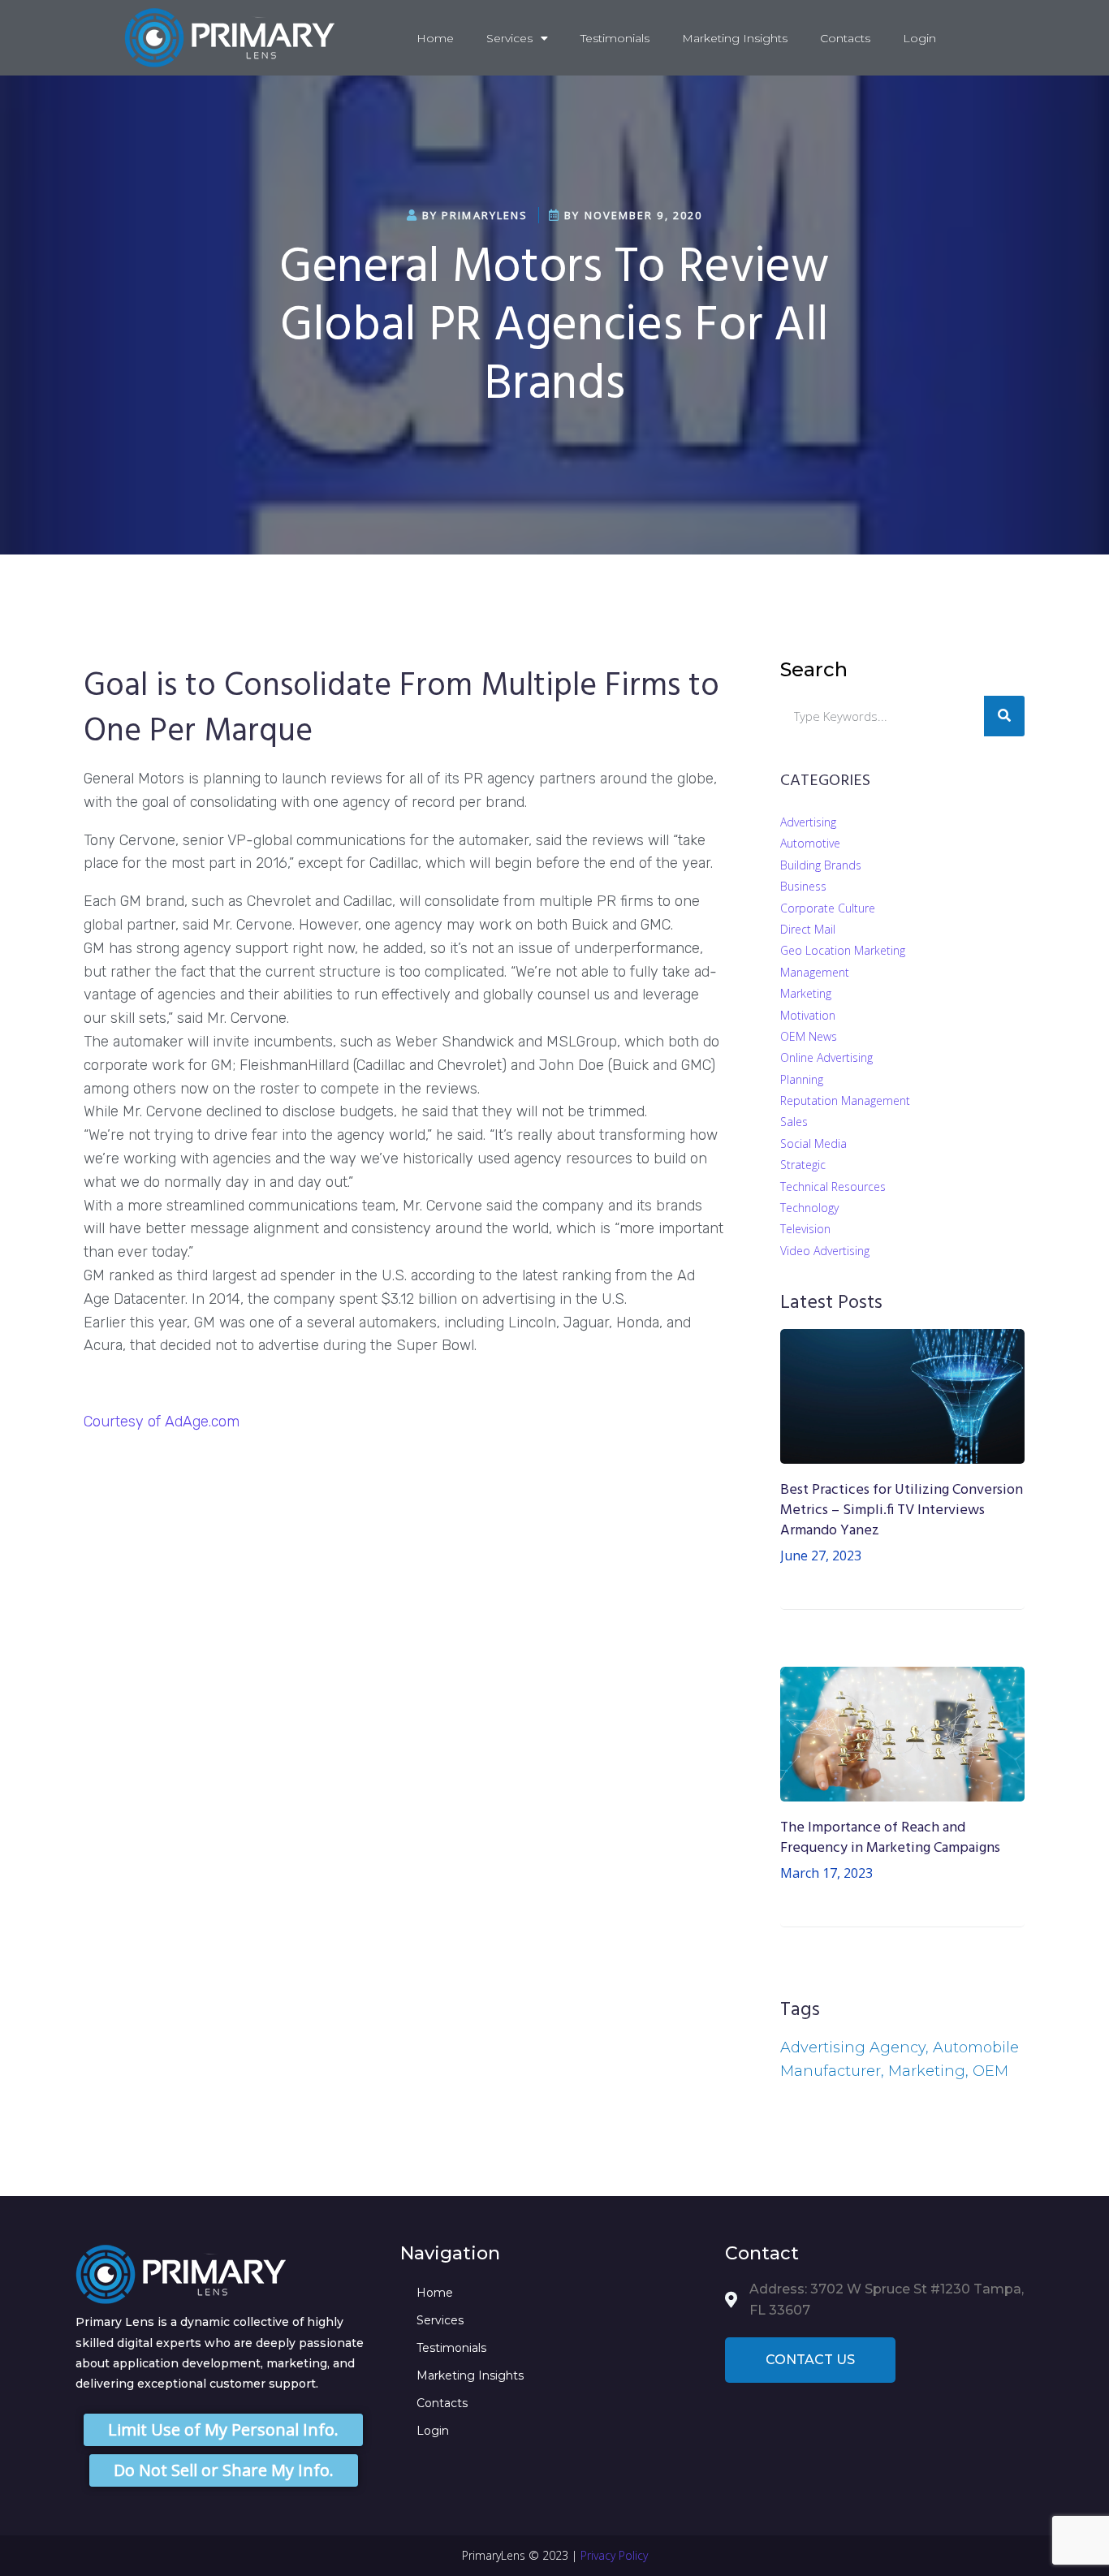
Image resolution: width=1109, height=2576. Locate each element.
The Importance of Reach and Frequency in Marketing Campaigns (890, 1838)
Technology (809, 1208)
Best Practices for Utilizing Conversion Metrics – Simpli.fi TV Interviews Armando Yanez (902, 1510)
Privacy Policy (614, 2555)
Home (435, 38)
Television (805, 1229)
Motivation (808, 1015)
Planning (802, 1079)
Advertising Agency (853, 2047)
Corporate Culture (828, 908)
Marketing (806, 993)
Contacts (845, 38)
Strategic (803, 1165)
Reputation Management (845, 1100)
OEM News (809, 1036)
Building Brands (821, 865)
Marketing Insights (735, 38)
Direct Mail (808, 929)
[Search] (1004, 716)
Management (815, 972)
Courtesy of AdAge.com (162, 1422)
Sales (794, 1122)
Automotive (810, 843)
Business (803, 886)
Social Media (813, 1143)
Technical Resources (833, 1187)
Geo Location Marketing (843, 950)
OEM (990, 2071)
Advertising (808, 822)
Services (509, 38)
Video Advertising (825, 1251)
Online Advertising (826, 1057)
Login (919, 38)
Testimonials (615, 38)
